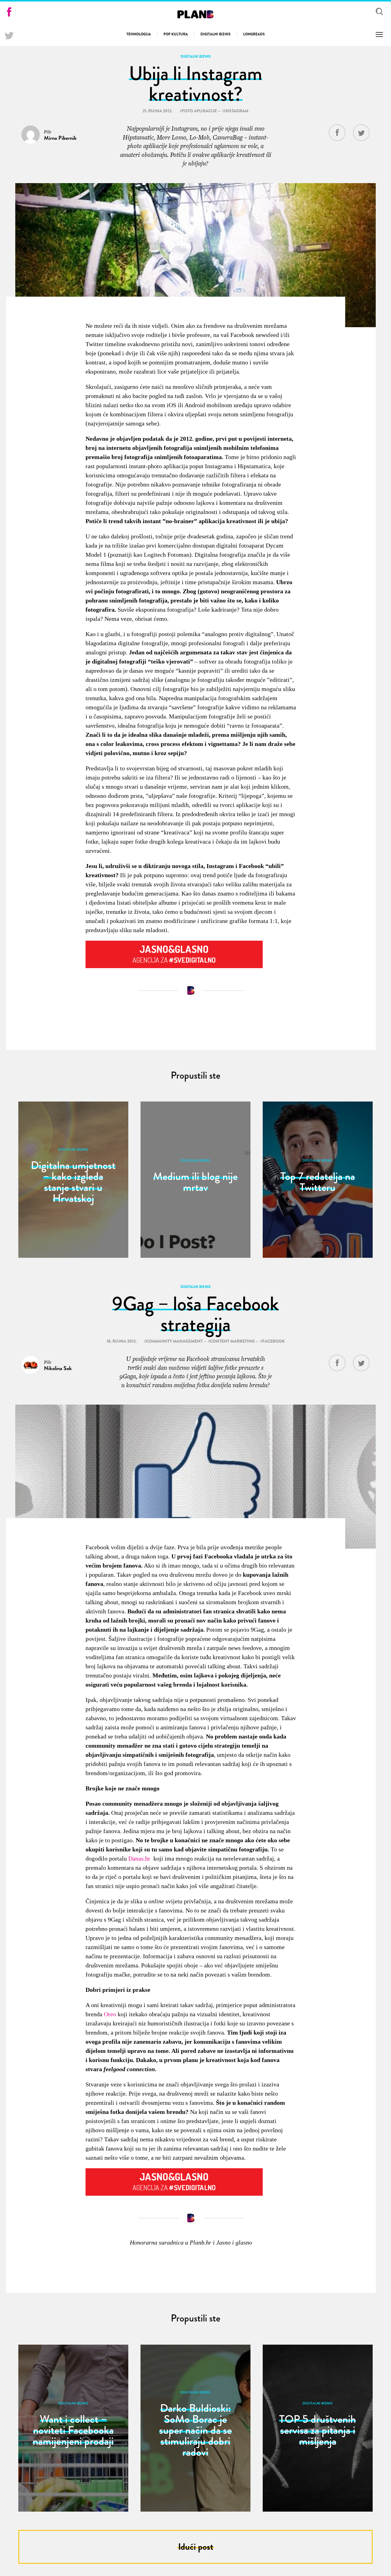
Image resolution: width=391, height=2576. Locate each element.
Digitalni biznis (216, 34)
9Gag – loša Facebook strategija (195, 1314)
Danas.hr (139, 1858)
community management (174, 1341)
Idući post (196, 2547)
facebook (273, 1341)
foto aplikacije (199, 111)
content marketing (232, 1341)
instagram (236, 111)
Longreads (254, 34)
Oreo (110, 2014)
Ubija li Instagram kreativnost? (195, 84)
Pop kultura (176, 34)
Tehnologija (139, 34)
